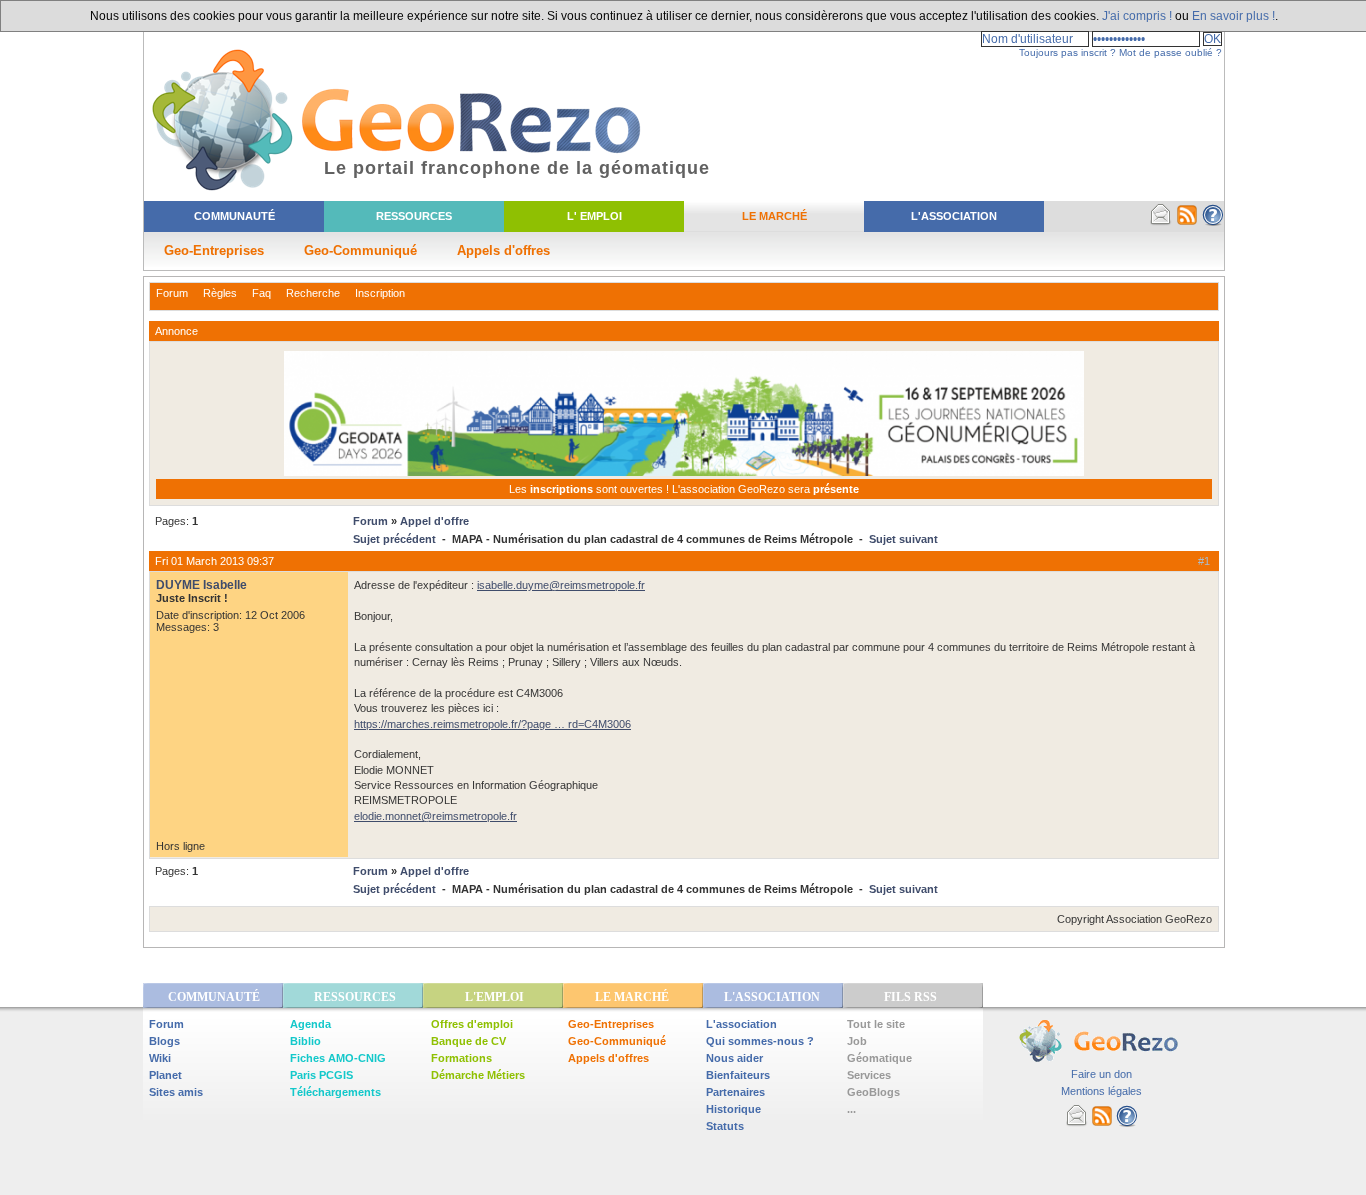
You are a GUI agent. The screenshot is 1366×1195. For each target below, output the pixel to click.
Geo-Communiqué (360, 250)
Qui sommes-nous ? (760, 1041)
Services (869, 1075)
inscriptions (563, 489)
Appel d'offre (434, 521)
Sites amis (176, 1092)
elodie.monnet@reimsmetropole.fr (435, 816)
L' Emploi (594, 216)
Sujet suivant (903, 539)
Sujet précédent (394, 539)
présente (836, 489)
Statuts (725, 1126)
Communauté (234, 216)
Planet (165, 1075)
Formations (461, 1058)
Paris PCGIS (321, 1075)
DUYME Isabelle (201, 585)
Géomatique (879, 1058)
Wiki (160, 1058)
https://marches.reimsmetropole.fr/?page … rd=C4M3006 (492, 724)
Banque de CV (468, 1041)
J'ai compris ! (1137, 16)
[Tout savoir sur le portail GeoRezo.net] (1213, 222)
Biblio (305, 1041)
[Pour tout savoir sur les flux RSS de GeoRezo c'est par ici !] (1187, 222)
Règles (220, 293)
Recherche (313, 293)
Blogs (164, 1041)
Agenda (310, 1024)
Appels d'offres (503, 250)
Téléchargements (335, 1092)
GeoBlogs (873, 1092)
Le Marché (774, 216)
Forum (172, 293)
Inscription (380, 293)
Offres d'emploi (472, 1024)
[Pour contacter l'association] (1161, 222)
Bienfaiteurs (738, 1075)
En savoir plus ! (1233, 16)
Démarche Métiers (478, 1075)
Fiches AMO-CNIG (338, 1058)
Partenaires (735, 1092)
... (851, 1109)
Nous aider (734, 1058)
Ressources (414, 216)
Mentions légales (1101, 1091)
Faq (261, 293)
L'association (741, 1024)
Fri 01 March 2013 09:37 (214, 561)
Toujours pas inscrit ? (1067, 52)
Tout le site (876, 1024)
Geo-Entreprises (214, 250)
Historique (733, 1109)
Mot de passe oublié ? (1170, 52)
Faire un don (1101, 1074)
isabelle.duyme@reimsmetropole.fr (561, 585)
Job (857, 1041)
